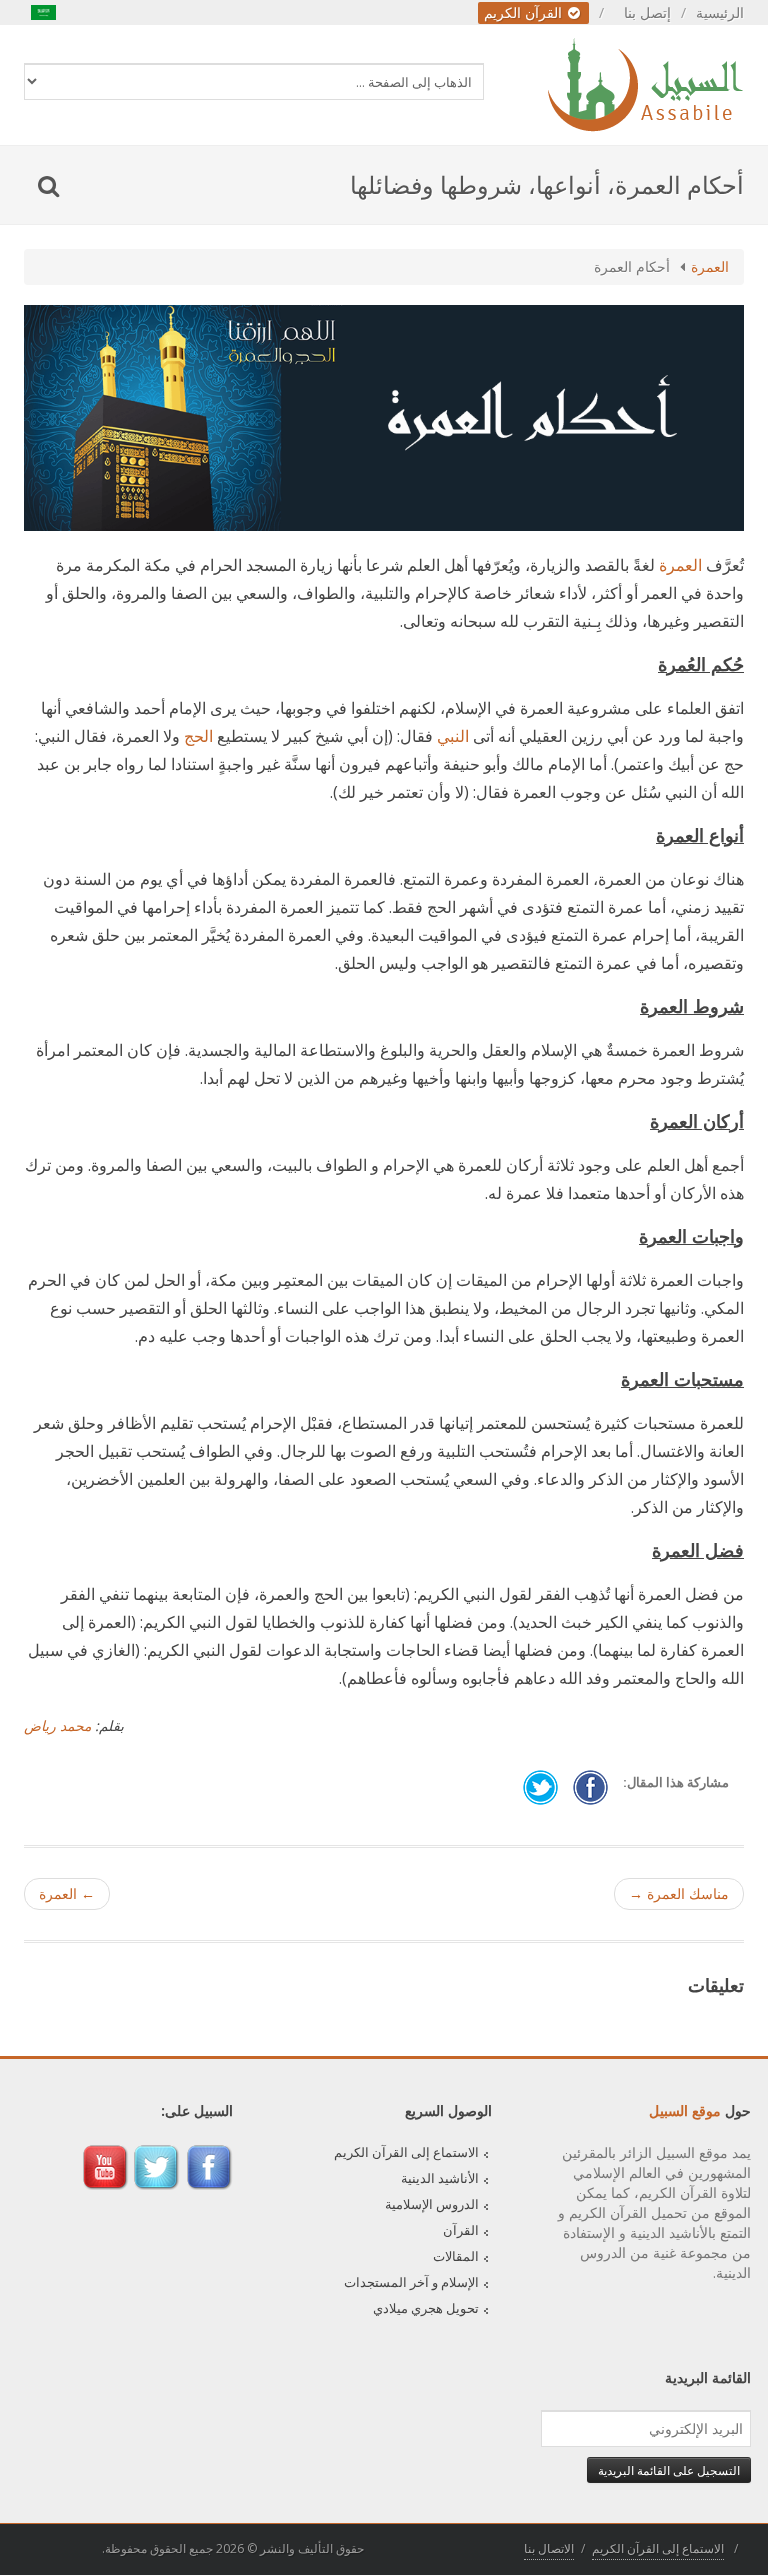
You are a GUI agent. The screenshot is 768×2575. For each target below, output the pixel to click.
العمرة (710, 266)
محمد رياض (57, 1725)
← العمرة (67, 1893)
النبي (453, 736)
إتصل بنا (647, 12)
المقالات (456, 2256)
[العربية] (44, 12)
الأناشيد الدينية (440, 2178)
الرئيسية (720, 12)
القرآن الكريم (525, 12)
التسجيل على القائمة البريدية (669, 2470)
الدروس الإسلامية (432, 2204)
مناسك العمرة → (679, 1893)
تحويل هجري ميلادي (426, 2308)
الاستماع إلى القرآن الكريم (406, 2152)
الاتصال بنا (549, 2548)
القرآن (461, 2230)
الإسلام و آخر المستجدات (411, 2282)
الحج (198, 736)
